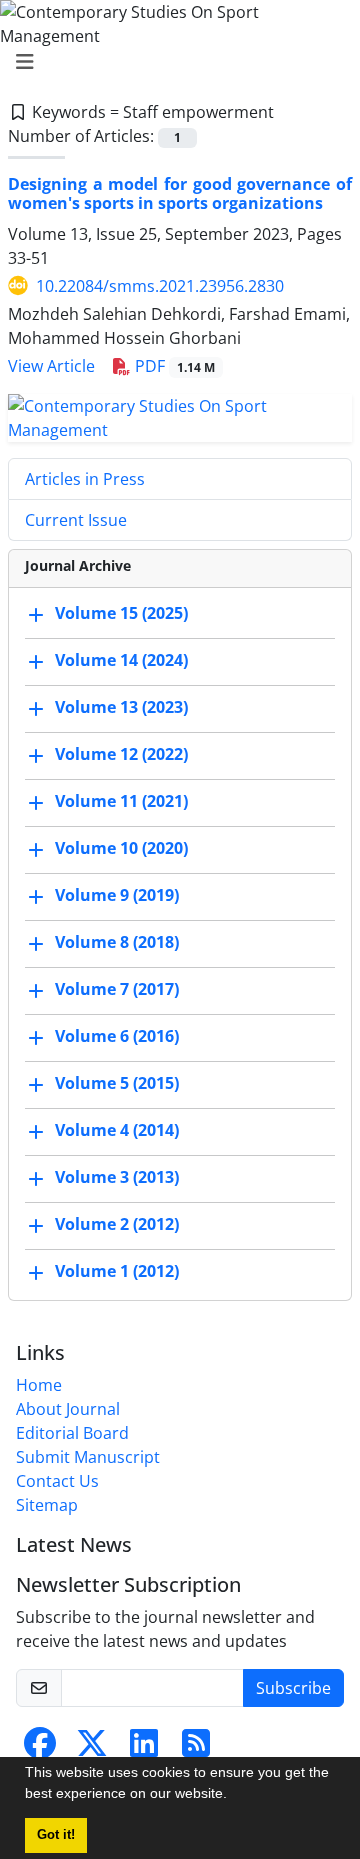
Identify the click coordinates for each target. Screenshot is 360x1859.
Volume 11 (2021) (121, 801)
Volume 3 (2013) (117, 1177)
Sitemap (47, 1505)
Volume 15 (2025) (121, 613)
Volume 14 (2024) (121, 660)
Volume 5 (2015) (117, 1083)
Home (39, 1385)
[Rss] (196, 1749)
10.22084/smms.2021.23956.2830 (160, 286)
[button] (234, 1796)
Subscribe (293, 1688)
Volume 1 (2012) (117, 1271)
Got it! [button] (56, 1835)
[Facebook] (40, 1749)
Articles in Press (85, 479)
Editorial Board (72, 1433)
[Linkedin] (144, 1749)
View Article (51, 366)
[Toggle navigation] (174, 62)
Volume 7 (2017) (117, 989)
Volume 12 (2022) (121, 754)
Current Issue (76, 520)
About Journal (68, 1409)
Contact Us (57, 1481)
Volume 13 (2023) (121, 707)
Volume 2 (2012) (117, 1224)
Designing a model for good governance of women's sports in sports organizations (180, 193)
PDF (173, 366)
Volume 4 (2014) (117, 1130)
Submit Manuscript (88, 1457)
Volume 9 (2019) (117, 895)
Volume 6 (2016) (117, 1036)
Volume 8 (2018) (117, 942)
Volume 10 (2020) (121, 848)
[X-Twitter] (92, 1749)
